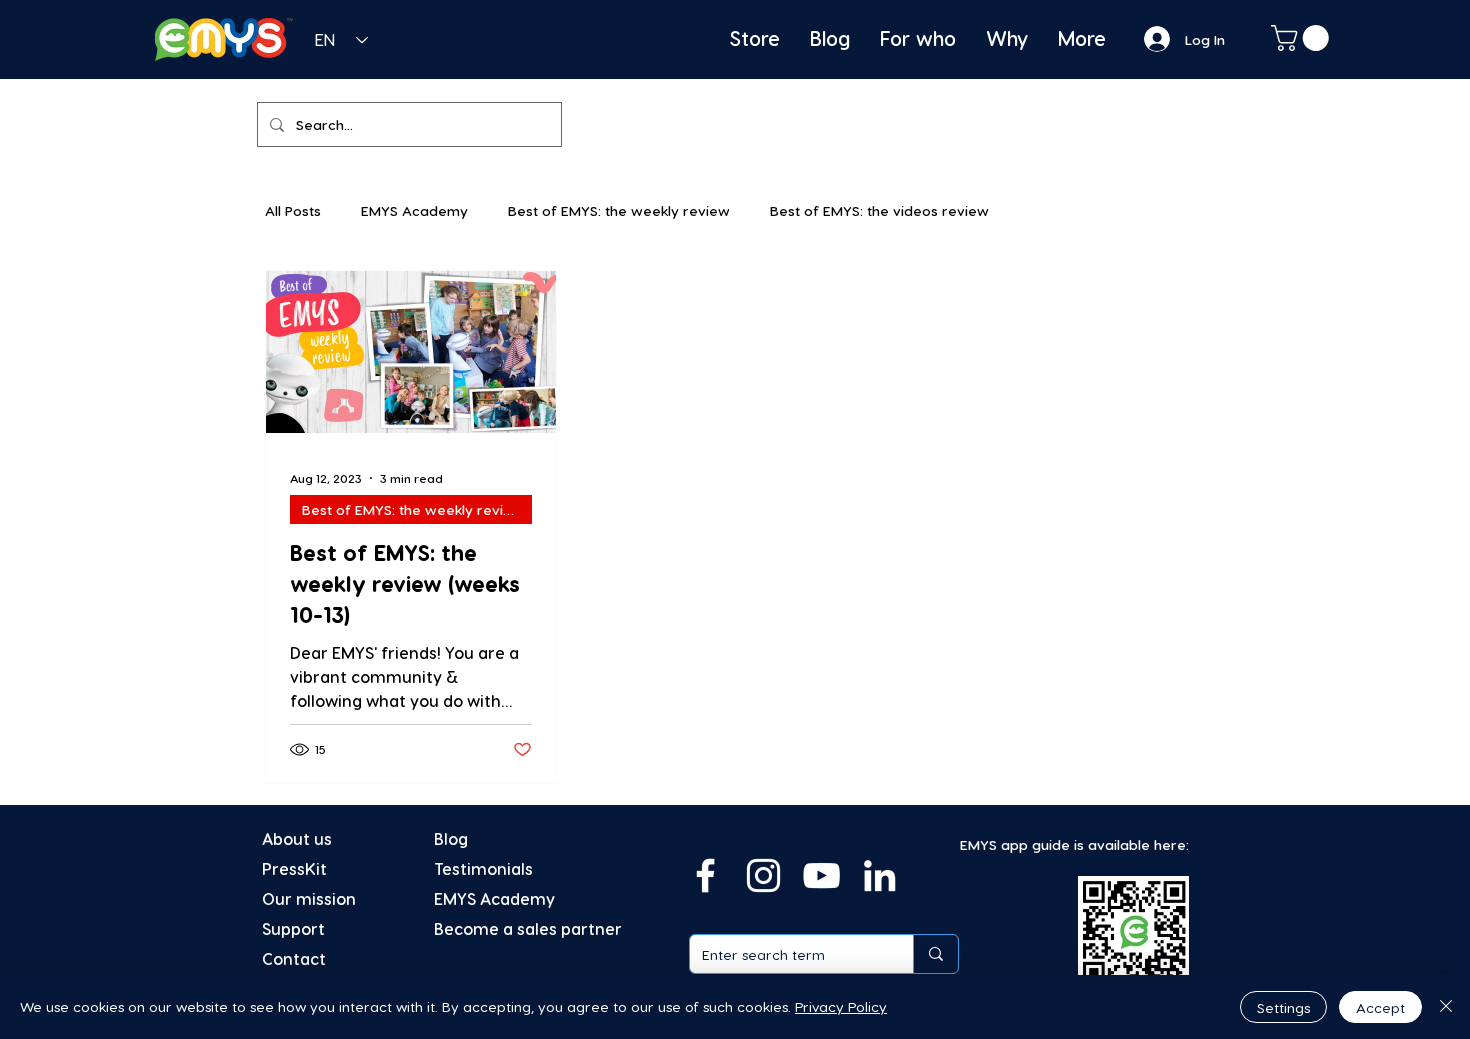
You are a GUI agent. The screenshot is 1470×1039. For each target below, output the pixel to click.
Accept (1380, 1007)
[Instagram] (763, 875)
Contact (294, 958)
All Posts (293, 210)
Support (293, 928)
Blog (451, 838)
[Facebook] (705, 875)
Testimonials (483, 868)
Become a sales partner (528, 928)
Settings (1283, 1007)
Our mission (309, 898)
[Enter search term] (935, 954)
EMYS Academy (414, 210)
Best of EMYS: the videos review (879, 210)
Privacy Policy (841, 1006)
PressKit (294, 868)
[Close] (1446, 1007)
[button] (1303, 38)
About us (297, 838)
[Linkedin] (879, 875)
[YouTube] (821, 875)
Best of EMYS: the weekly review (619, 210)
